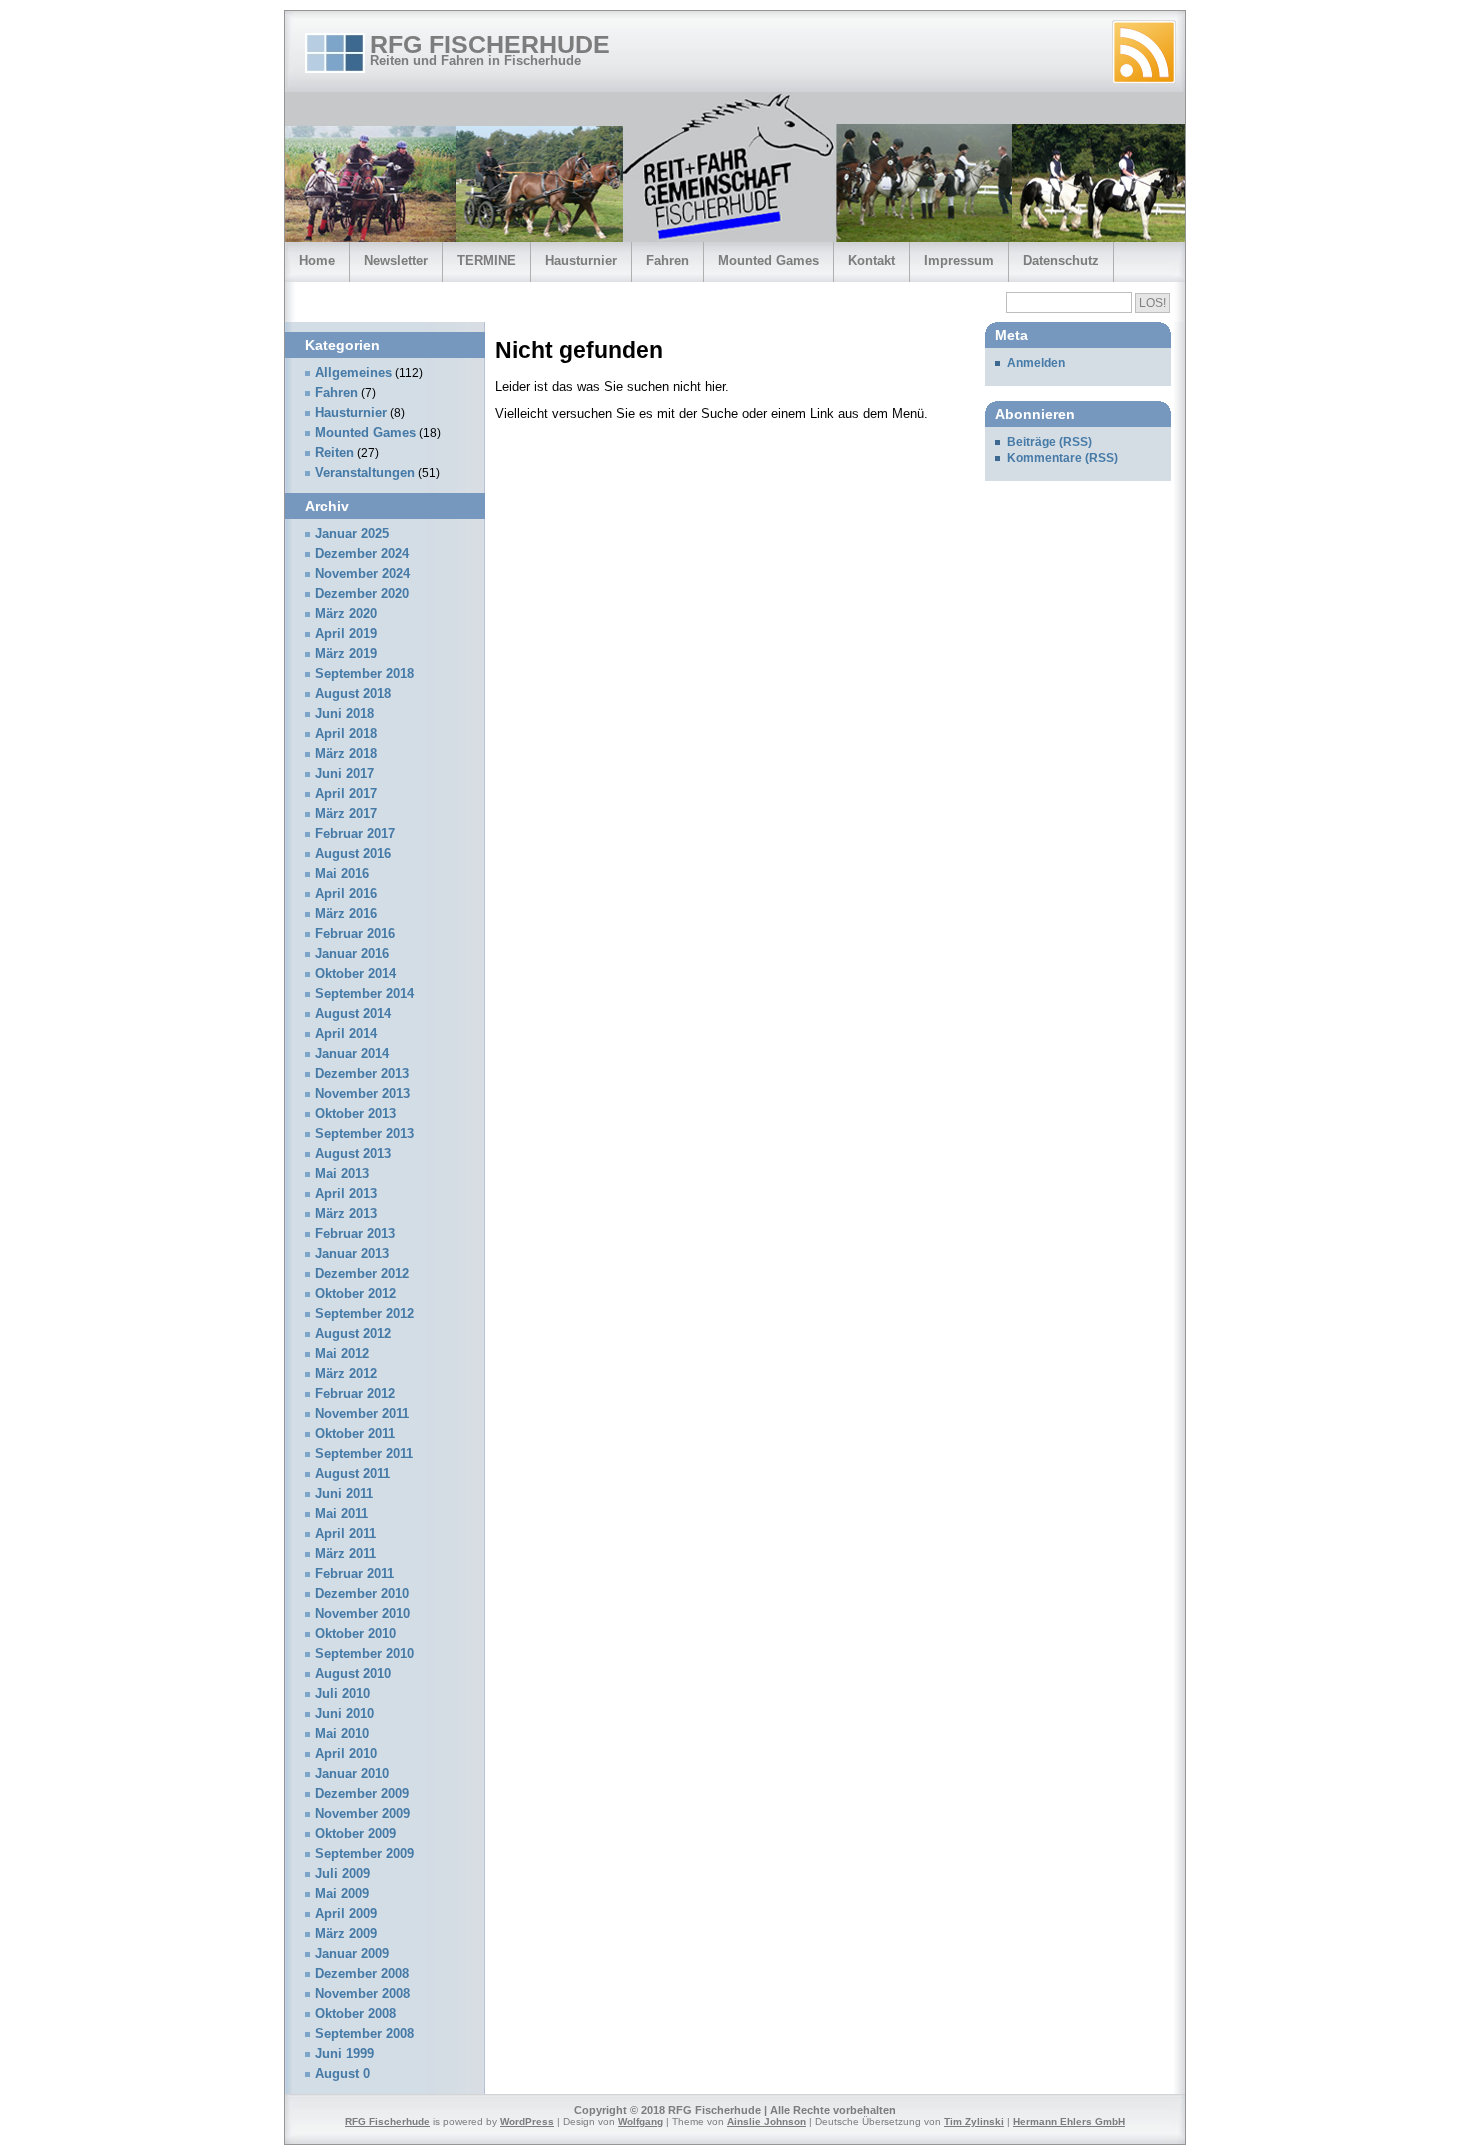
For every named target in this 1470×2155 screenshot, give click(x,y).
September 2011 (364, 1454)
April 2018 (346, 734)
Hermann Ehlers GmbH (1069, 2121)
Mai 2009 (342, 1894)
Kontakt (871, 260)
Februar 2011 (354, 1574)
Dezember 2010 (362, 1594)
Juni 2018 (344, 714)
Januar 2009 (352, 1954)
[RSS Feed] (1144, 52)
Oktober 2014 (355, 974)
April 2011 (345, 1534)
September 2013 (364, 1134)
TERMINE (486, 260)
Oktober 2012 (355, 1294)
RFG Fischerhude (490, 44)
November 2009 (362, 1814)
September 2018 (364, 674)
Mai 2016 (342, 874)
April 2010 (346, 1754)
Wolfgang (640, 2121)
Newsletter (396, 260)
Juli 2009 (342, 1874)
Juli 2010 (342, 1694)
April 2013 (346, 1194)
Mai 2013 (342, 1174)
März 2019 (346, 654)
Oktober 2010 (355, 1634)
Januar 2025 (352, 534)
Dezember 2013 (362, 1074)
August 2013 (353, 1154)
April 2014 (346, 1034)
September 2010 (364, 1654)
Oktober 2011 (355, 1434)
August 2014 (353, 1014)
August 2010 (353, 1674)
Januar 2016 (352, 954)
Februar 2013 (355, 1234)
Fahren (667, 260)
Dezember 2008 (362, 1974)
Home (317, 260)
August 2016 (353, 854)
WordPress (527, 2121)
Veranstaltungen (365, 473)
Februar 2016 (355, 934)
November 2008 (362, 1994)
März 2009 (346, 1934)
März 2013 (346, 1214)
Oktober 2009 (355, 1834)
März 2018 (346, 754)
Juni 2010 (344, 1714)
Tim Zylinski (974, 2121)
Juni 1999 (344, 2054)
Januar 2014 (352, 1054)
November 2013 (362, 1094)
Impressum (959, 260)
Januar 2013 (352, 1254)
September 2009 (364, 1854)
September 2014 (364, 994)
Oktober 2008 (355, 2014)
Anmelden (1036, 363)
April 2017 (346, 794)
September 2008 (364, 2034)
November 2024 (362, 574)
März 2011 (345, 1554)
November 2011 (362, 1414)
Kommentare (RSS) (1062, 458)
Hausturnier (581, 260)
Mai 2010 (342, 1734)
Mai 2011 (341, 1514)
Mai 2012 (342, 1354)
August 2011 (352, 1474)
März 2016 (346, 914)
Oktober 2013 (355, 1114)
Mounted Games (768, 260)
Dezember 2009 (362, 1794)
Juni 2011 (344, 1494)
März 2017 (346, 814)
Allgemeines (353, 373)
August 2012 (353, 1334)
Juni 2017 (344, 774)
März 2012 (346, 1374)
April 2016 (346, 894)
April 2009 (346, 1914)
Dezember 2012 (362, 1274)
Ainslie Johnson (766, 2121)
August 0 (342, 2074)
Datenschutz (1061, 260)
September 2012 (364, 1314)
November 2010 (362, 1614)
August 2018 (353, 694)
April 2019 (346, 634)
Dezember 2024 (362, 554)
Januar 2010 (352, 1774)
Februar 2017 (355, 834)
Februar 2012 (355, 1394)
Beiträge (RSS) (1049, 442)
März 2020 (346, 614)
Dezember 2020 (362, 594)
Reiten (334, 453)
